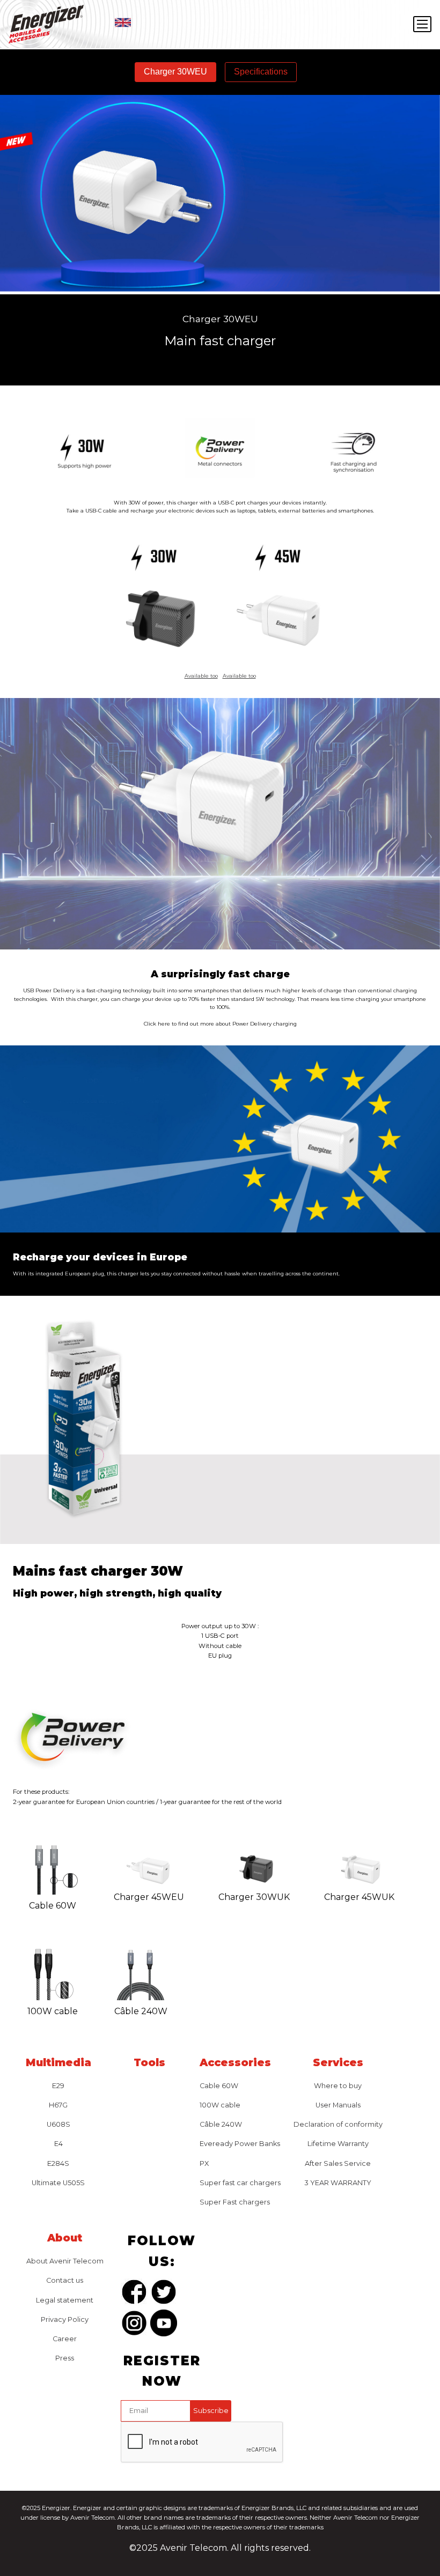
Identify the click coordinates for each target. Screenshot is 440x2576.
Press (65, 2358)
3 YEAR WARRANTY (338, 2183)
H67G (58, 2105)
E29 (58, 2086)
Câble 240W (221, 2124)
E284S (58, 2163)
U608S (58, 2124)
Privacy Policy (65, 2319)
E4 (58, 2144)
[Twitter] (164, 2294)
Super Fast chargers (235, 2202)
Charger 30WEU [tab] (175, 72)
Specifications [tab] (261, 72)
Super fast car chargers (240, 2183)
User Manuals (338, 2105)
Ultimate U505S (58, 2183)
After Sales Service (338, 2163)
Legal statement (65, 2300)
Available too (201, 676)
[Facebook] (134, 2294)
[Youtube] (164, 2325)
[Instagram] (134, 2325)
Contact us (65, 2280)
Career (65, 2339)
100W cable (220, 2105)
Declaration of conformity (338, 2124)
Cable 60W (219, 2086)
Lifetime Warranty (338, 2144)
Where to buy (338, 2086)
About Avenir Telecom (65, 2261)
